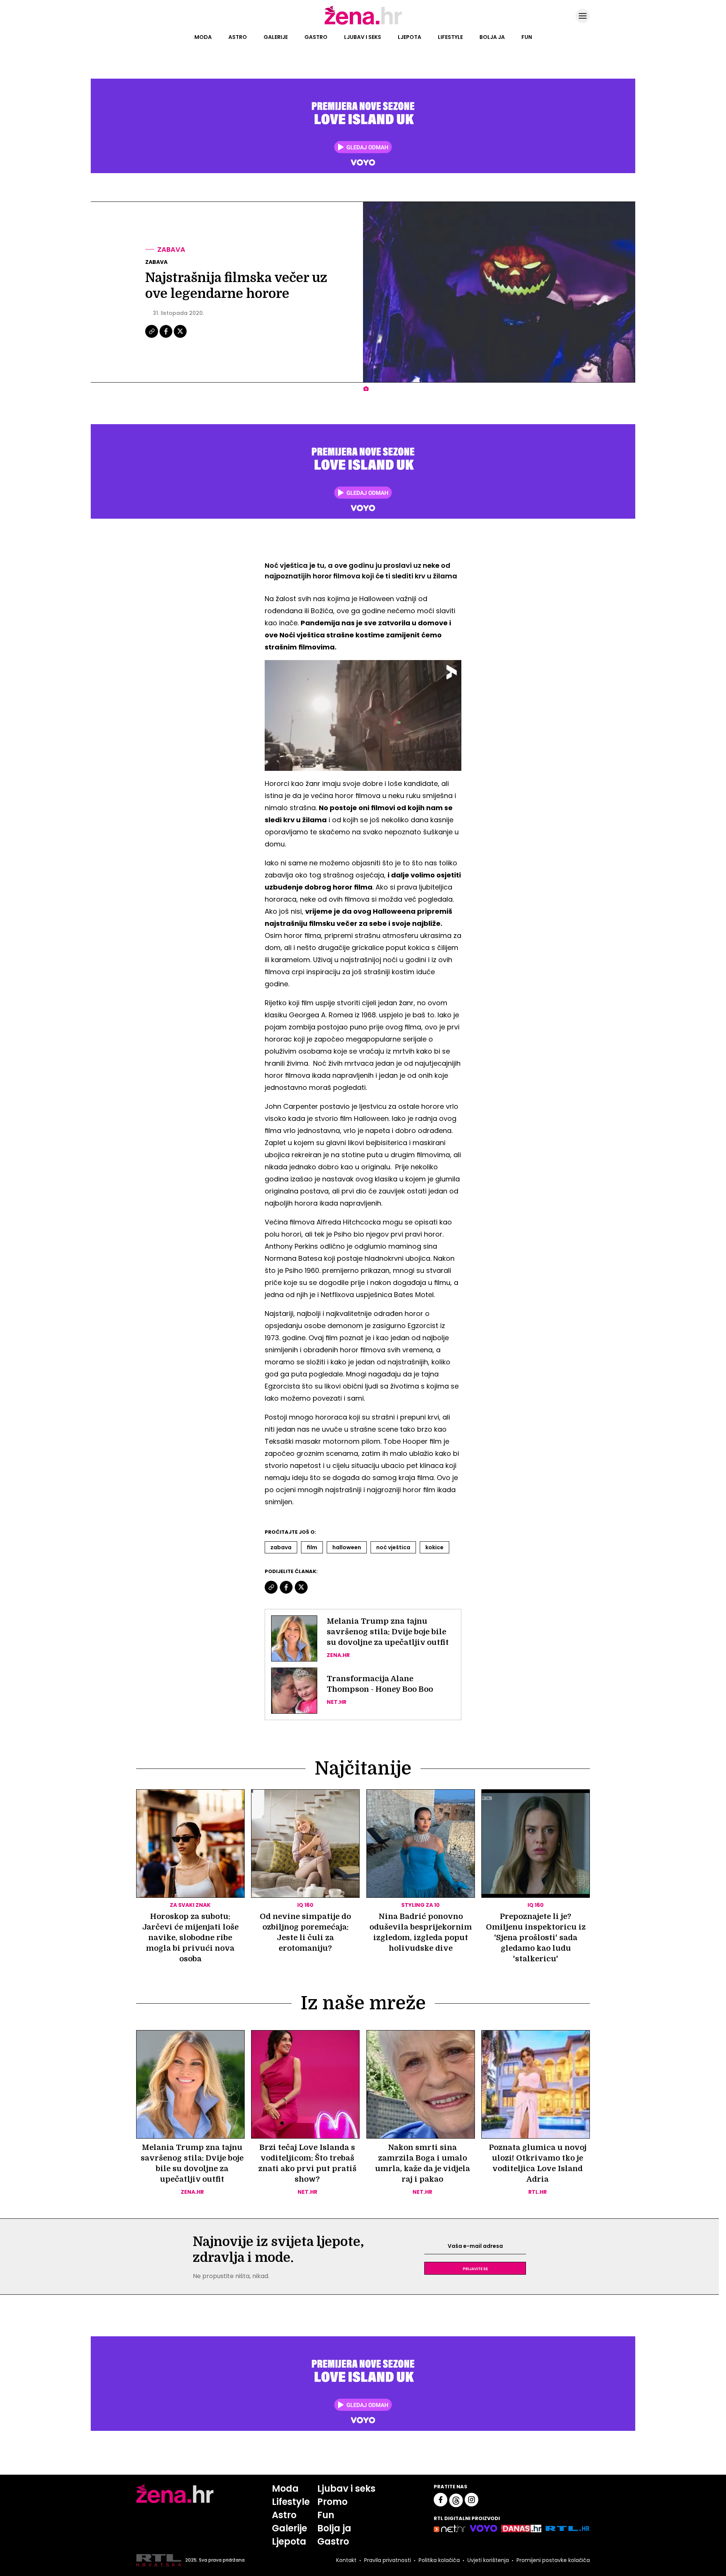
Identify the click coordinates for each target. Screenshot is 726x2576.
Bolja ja (492, 37)
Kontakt (346, 2560)
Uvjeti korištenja (488, 2560)
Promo (332, 2502)
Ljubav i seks (363, 37)
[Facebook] (166, 337)
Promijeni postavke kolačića (553, 2560)
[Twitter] (180, 337)
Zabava (171, 249)
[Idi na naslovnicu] (363, 24)
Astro (238, 37)
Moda (203, 37)
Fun (527, 37)
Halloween (347, 1547)
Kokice (434, 1547)
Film (312, 1547)
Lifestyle (450, 37)
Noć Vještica (393, 1547)
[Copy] (152, 337)
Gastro (316, 37)
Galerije (276, 37)
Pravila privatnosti (388, 2560)
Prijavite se (475, 2268)
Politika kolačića (439, 2560)
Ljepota (410, 37)
